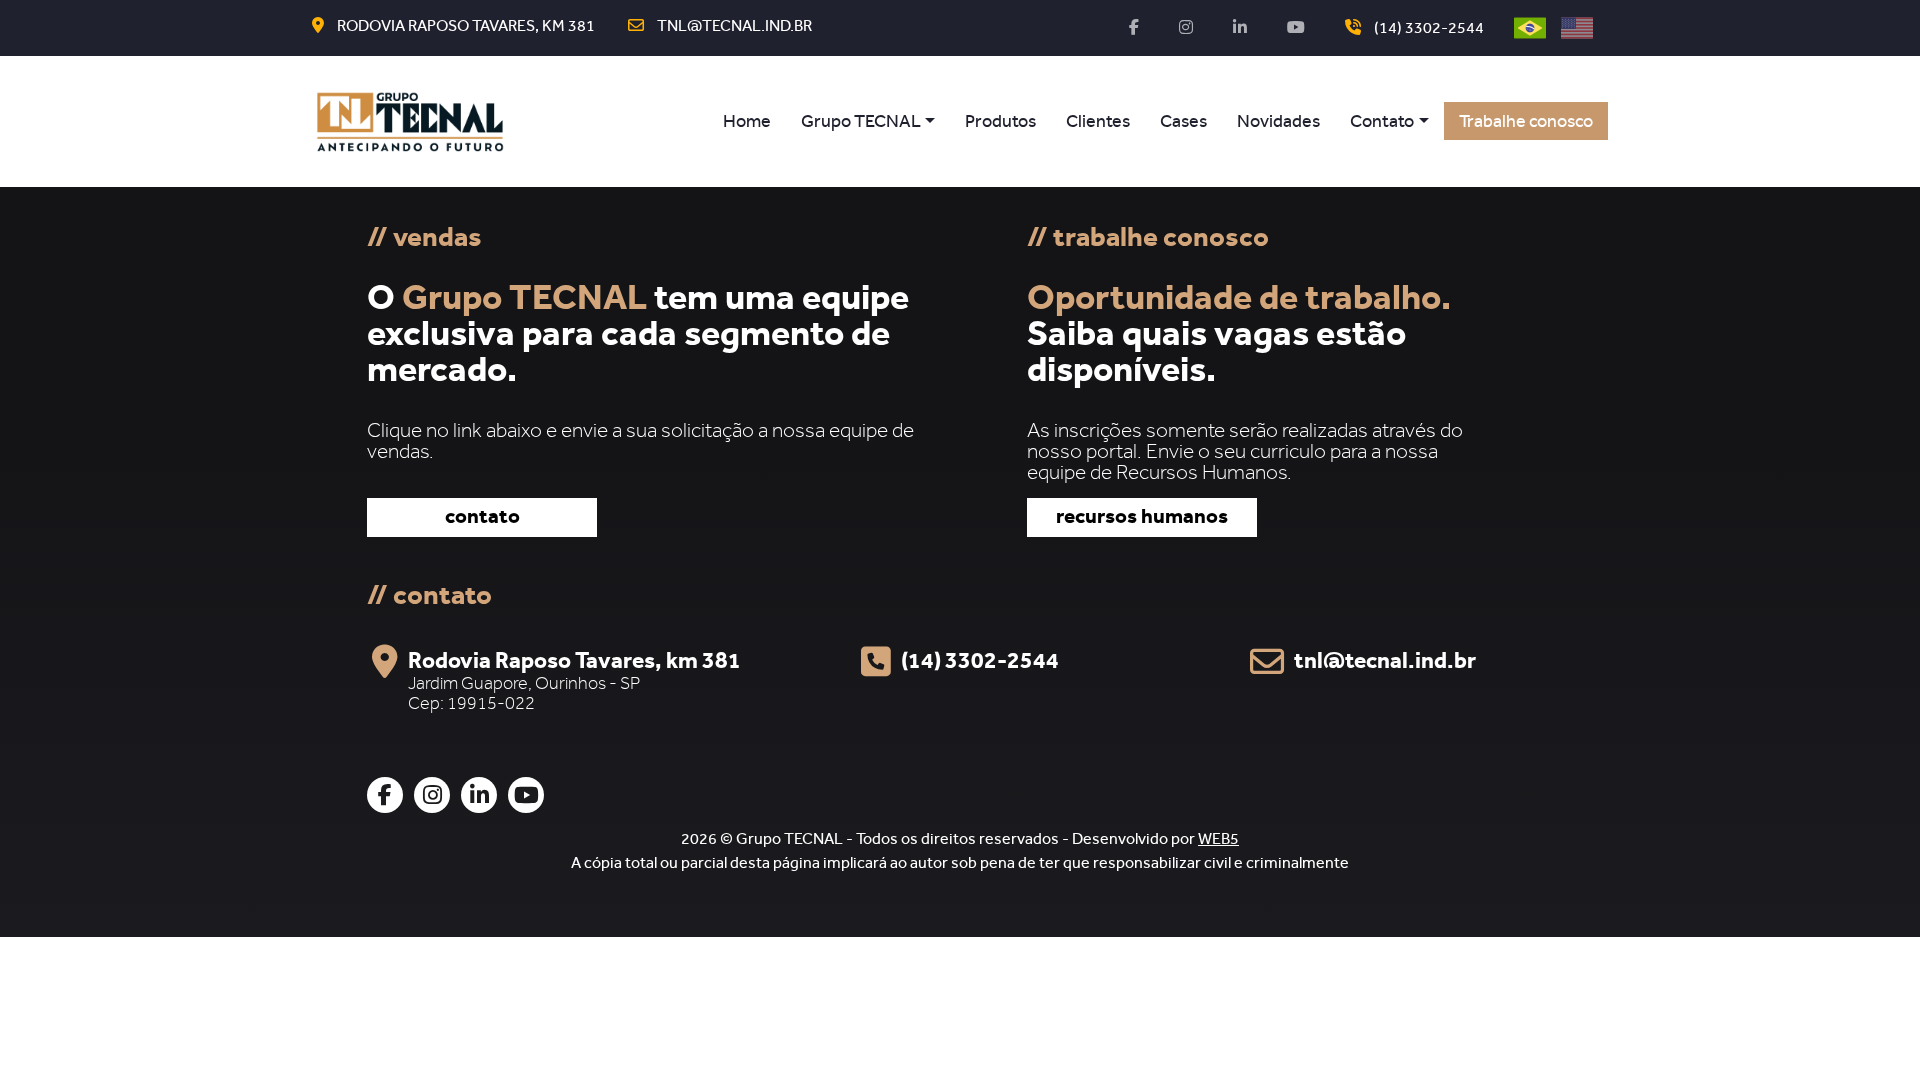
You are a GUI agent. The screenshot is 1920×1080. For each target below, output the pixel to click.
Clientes (1098, 124)
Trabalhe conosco (1526, 124)
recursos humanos (1142, 519)
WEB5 (1218, 841)
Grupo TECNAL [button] (861, 124)
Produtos (1000, 124)
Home (747, 124)
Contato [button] (1382, 124)
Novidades (1278, 124)
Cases (1183, 124)
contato (482, 519)
